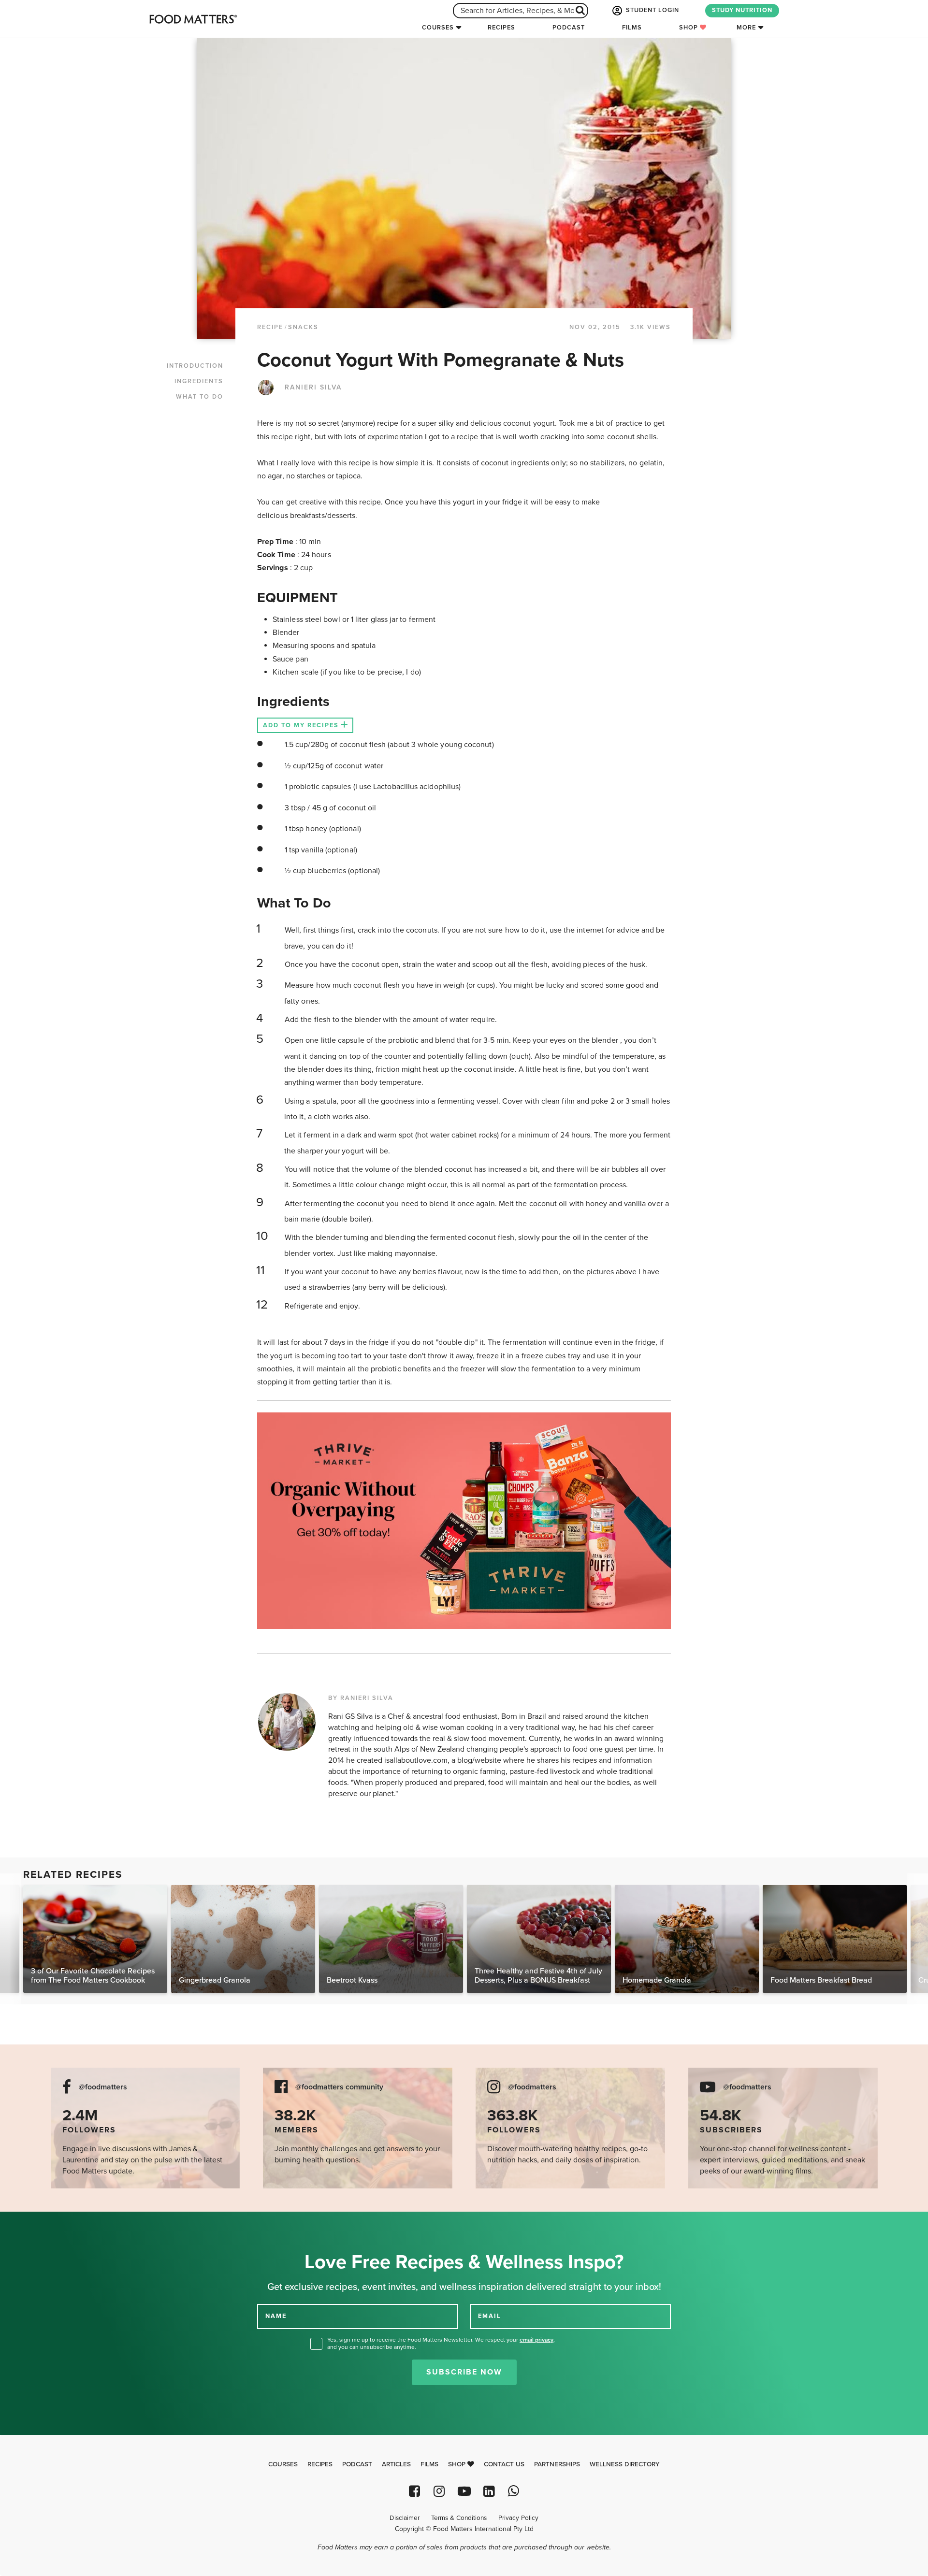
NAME (276, 2316)
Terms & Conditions (459, 2518)
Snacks (303, 327)
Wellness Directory (625, 2464)
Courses (438, 28)
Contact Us (504, 2464)
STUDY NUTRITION (742, 10)
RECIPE (270, 327)
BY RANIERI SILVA (361, 1698)
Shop (689, 28)
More (746, 28)
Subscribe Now (464, 2372)
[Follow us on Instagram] (439, 2491)
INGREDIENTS (199, 381)
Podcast (569, 28)
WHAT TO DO (200, 397)
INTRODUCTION (195, 366)
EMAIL (490, 2316)
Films (632, 28)
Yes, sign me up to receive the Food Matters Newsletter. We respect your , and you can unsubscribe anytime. (441, 2343)
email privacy (536, 2340)
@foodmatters (103, 2087)
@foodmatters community (339, 2087)
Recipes (501, 28)
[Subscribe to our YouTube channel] (464, 2491)
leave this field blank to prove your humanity (39, 2223)
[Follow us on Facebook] (414, 2491)
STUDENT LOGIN (652, 10)
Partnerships (557, 2464)
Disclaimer (405, 2518)
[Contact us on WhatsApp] (514, 2491)
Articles (396, 2464)
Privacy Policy (518, 2518)
